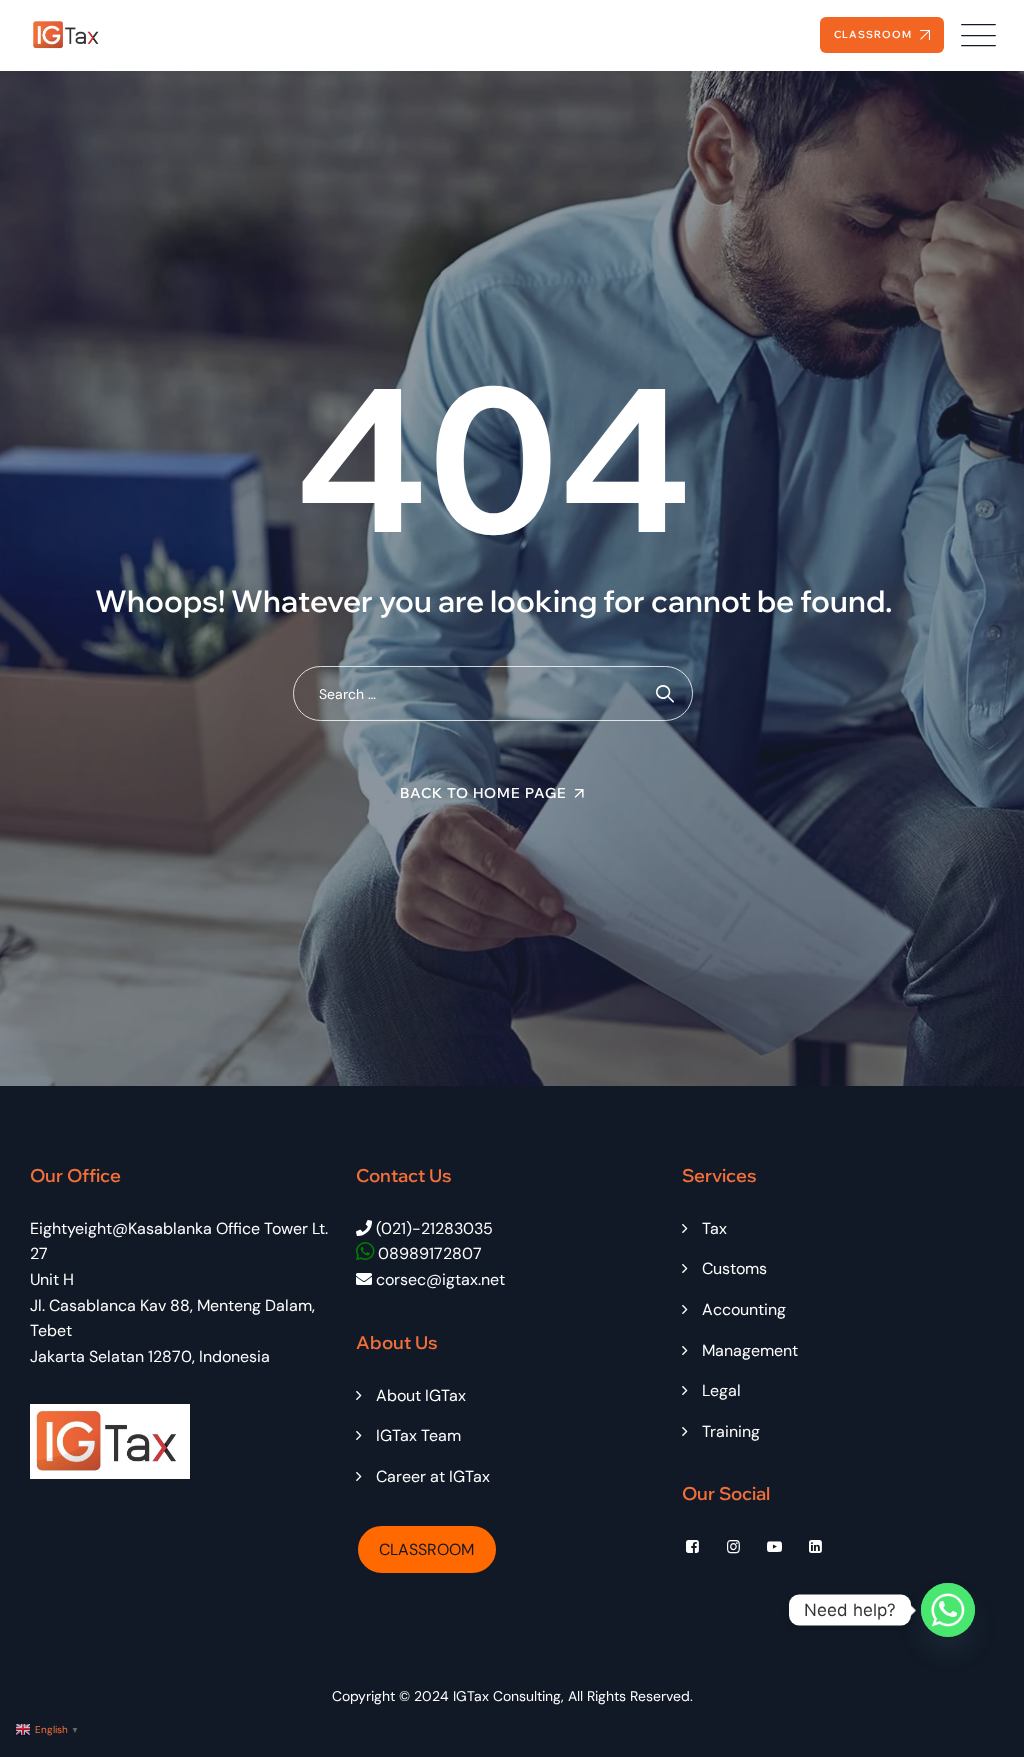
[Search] (665, 693)
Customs (734, 1268)
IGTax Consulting (507, 1696)
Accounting (744, 1309)
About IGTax (421, 1395)
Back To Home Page (483, 793)
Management (750, 1350)
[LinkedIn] (815, 1547)
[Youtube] (774, 1547)
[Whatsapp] (948, 1610)
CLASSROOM (426, 1549)
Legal (721, 1390)
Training (731, 1431)
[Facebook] (692, 1547)
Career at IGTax (433, 1476)
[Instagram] (733, 1547)
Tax (714, 1228)
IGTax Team (418, 1435)
